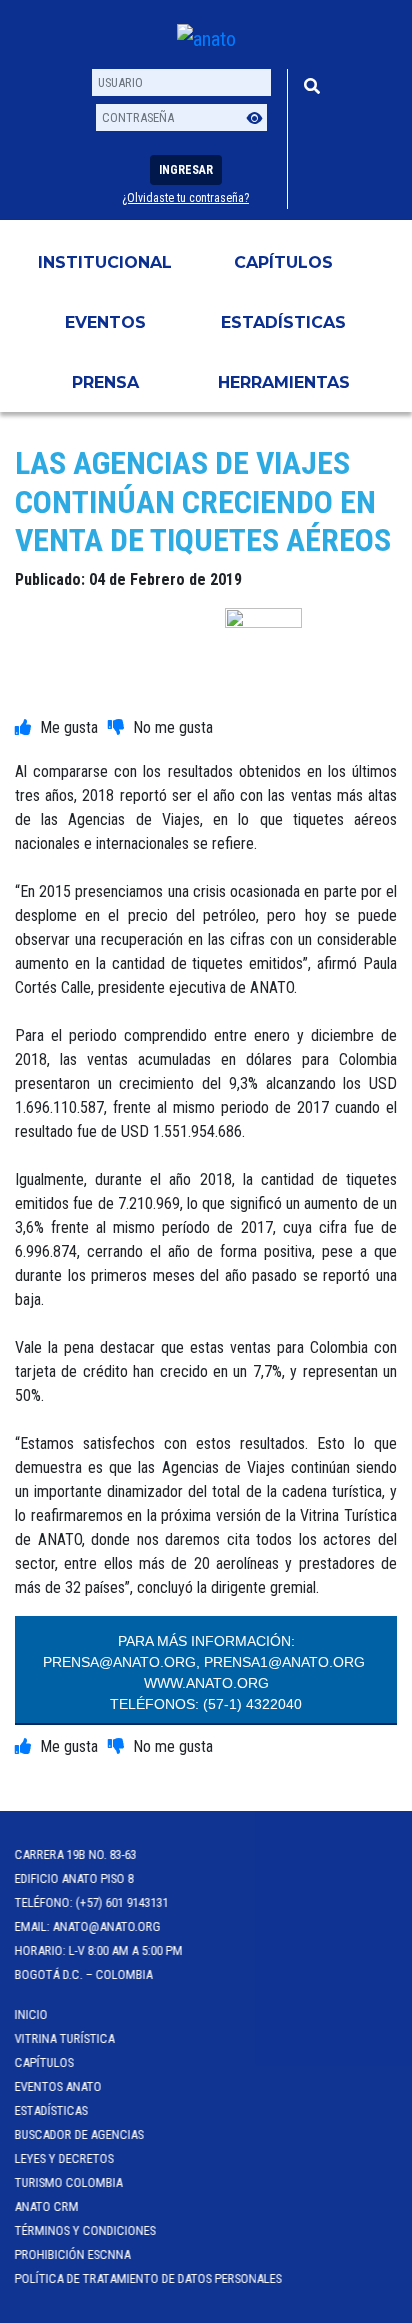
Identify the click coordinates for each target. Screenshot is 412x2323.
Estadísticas (283, 322)
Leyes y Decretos (64, 2158)
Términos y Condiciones (85, 2230)
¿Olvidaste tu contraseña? (185, 198)
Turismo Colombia (69, 2182)
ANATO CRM (47, 2206)
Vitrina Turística (65, 2038)
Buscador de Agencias (79, 2134)
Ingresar (186, 170)
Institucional (105, 262)
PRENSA (105, 382)
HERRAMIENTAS (284, 382)
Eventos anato (58, 2086)
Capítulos (283, 262)
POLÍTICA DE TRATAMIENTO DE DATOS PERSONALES (148, 2278)
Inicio (31, 2014)
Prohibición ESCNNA (73, 2254)
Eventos (105, 322)
